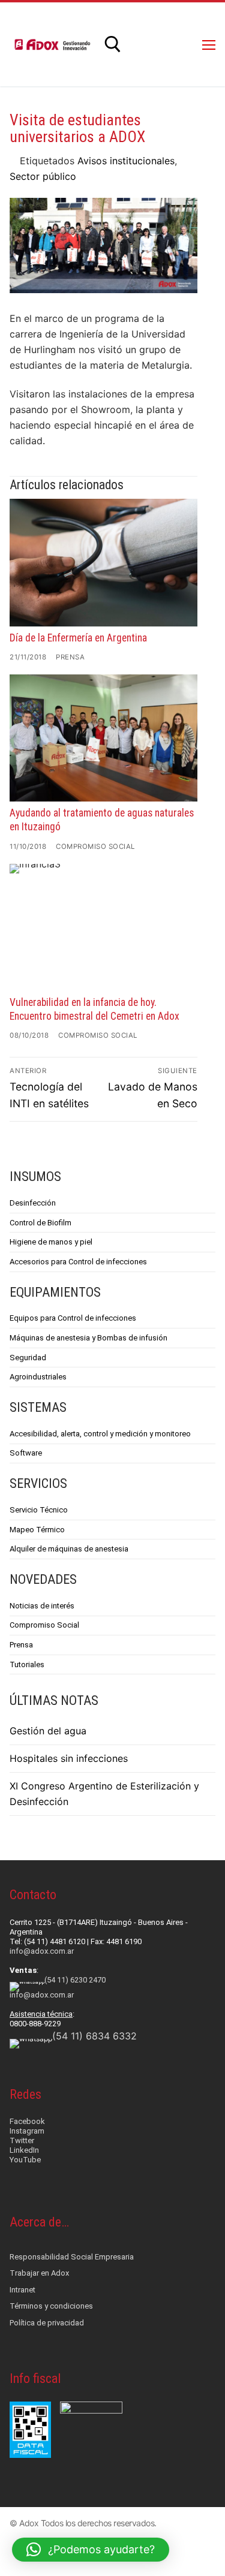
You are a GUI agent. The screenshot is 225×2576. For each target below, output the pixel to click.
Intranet (22, 2290)
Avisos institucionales (126, 161)
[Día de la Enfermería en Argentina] (103, 563)
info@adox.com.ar (42, 1951)
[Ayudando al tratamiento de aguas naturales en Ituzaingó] (103, 738)
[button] (91, 2550)
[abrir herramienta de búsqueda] (113, 44)
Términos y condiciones (51, 2306)
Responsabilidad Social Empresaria (72, 2257)
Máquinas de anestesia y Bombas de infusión (88, 1338)
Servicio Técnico (39, 1510)
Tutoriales (27, 1664)
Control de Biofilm (40, 1223)
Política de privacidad (47, 2323)
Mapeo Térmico (37, 1530)
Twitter (22, 2140)
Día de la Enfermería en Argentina (78, 638)
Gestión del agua (48, 1731)
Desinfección (33, 1203)
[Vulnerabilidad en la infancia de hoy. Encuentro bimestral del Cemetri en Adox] (103, 928)
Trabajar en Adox (39, 2273)
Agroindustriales (38, 1377)
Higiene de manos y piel (51, 1242)
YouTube (25, 2160)
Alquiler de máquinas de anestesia (69, 1549)
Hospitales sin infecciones (69, 1758)
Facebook (27, 2121)
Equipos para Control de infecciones (73, 1318)
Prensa (70, 657)
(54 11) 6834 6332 (94, 2036)
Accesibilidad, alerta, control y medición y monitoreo (100, 1434)
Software (26, 1453)
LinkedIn (24, 2150)
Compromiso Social (95, 846)
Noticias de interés (42, 1606)
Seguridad (28, 1358)
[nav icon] (209, 44)
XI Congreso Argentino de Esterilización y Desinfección (104, 1794)
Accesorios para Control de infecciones (78, 1262)
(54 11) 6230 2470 (75, 1980)
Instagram (27, 2131)
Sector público (43, 176)
